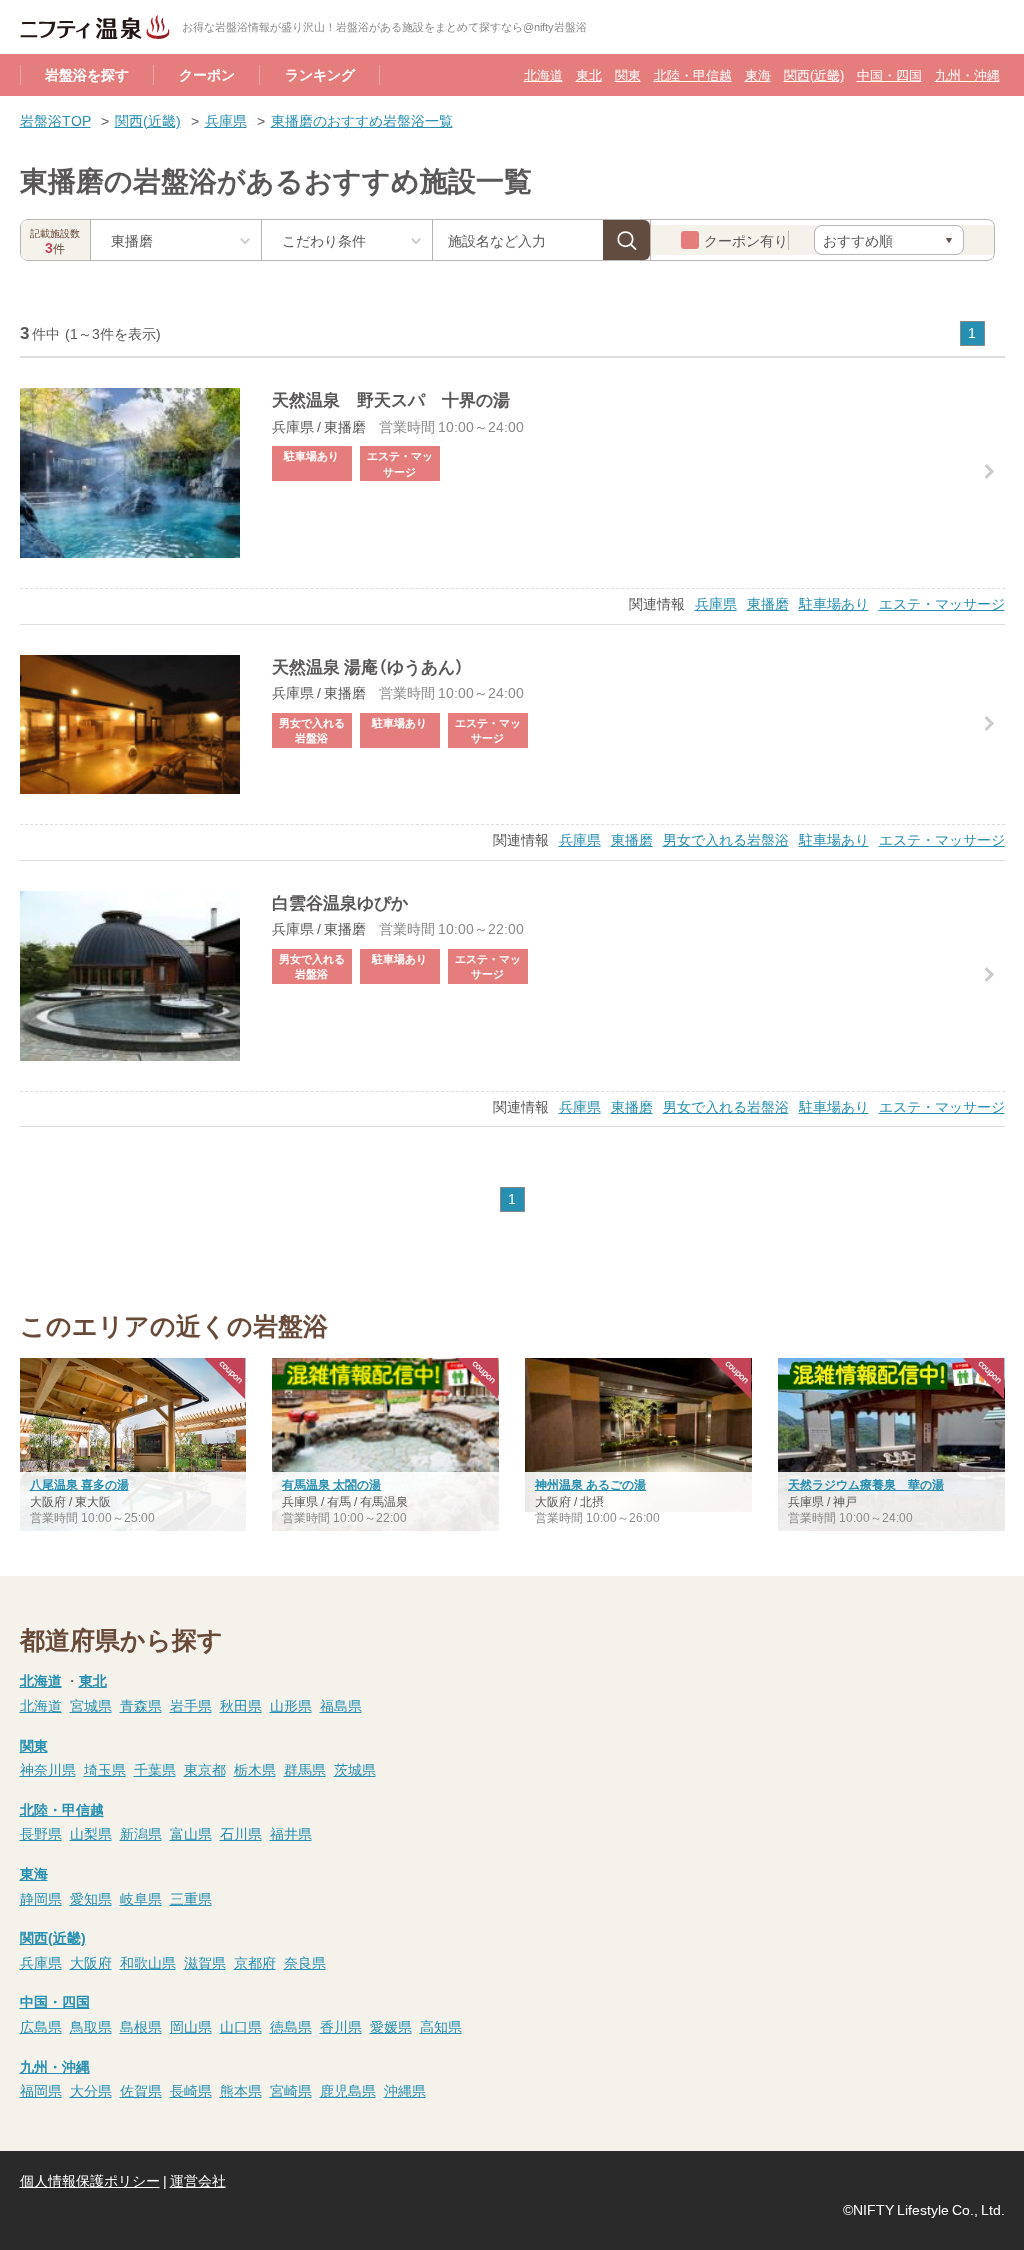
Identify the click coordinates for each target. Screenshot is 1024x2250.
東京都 (205, 1769)
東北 (589, 74)
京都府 (255, 1962)
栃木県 (255, 1769)
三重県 (191, 1898)
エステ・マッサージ (942, 603)
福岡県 (41, 2090)
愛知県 (91, 1898)
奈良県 (305, 1962)
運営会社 (198, 2180)
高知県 (441, 2026)
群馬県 (305, 1769)
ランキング (320, 74)
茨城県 (355, 1769)
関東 (628, 74)
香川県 (341, 2026)
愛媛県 (391, 2026)
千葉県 (155, 1769)
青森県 (141, 1705)
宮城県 (91, 1705)
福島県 (341, 1705)
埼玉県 (105, 1769)
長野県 (41, 1833)
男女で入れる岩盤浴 (726, 839)
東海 (758, 74)
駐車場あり (834, 603)
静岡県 (41, 1898)
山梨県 (91, 1833)
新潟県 (141, 1833)
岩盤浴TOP (55, 120)
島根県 (141, 2026)
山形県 (291, 1705)
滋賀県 (205, 1962)
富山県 (191, 1833)
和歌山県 (148, 1962)
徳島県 (291, 2026)
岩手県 (191, 1705)
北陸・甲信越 (693, 74)
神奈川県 (48, 1769)
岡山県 (191, 2026)
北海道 (543, 74)
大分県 (91, 2090)
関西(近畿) (814, 74)
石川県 (241, 1833)
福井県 (291, 1833)
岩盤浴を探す (87, 74)
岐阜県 (141, 1898)
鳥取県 (91, 2026)
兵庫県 (226, 120)
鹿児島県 (348, 2090)
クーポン (207, 74)
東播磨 (768, 603)
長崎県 (191, 2090)
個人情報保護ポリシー (90, 2180)
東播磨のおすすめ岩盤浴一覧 (362, 120)
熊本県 (241, 2090)
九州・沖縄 (967, 74)
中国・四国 (889, 74)
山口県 (241, 2026)
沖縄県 (405, 2090)
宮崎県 (291, 2090)
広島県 (41, 2026)
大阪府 (91, 1962)
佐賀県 (141, 2090)
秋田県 (241, 1705)
